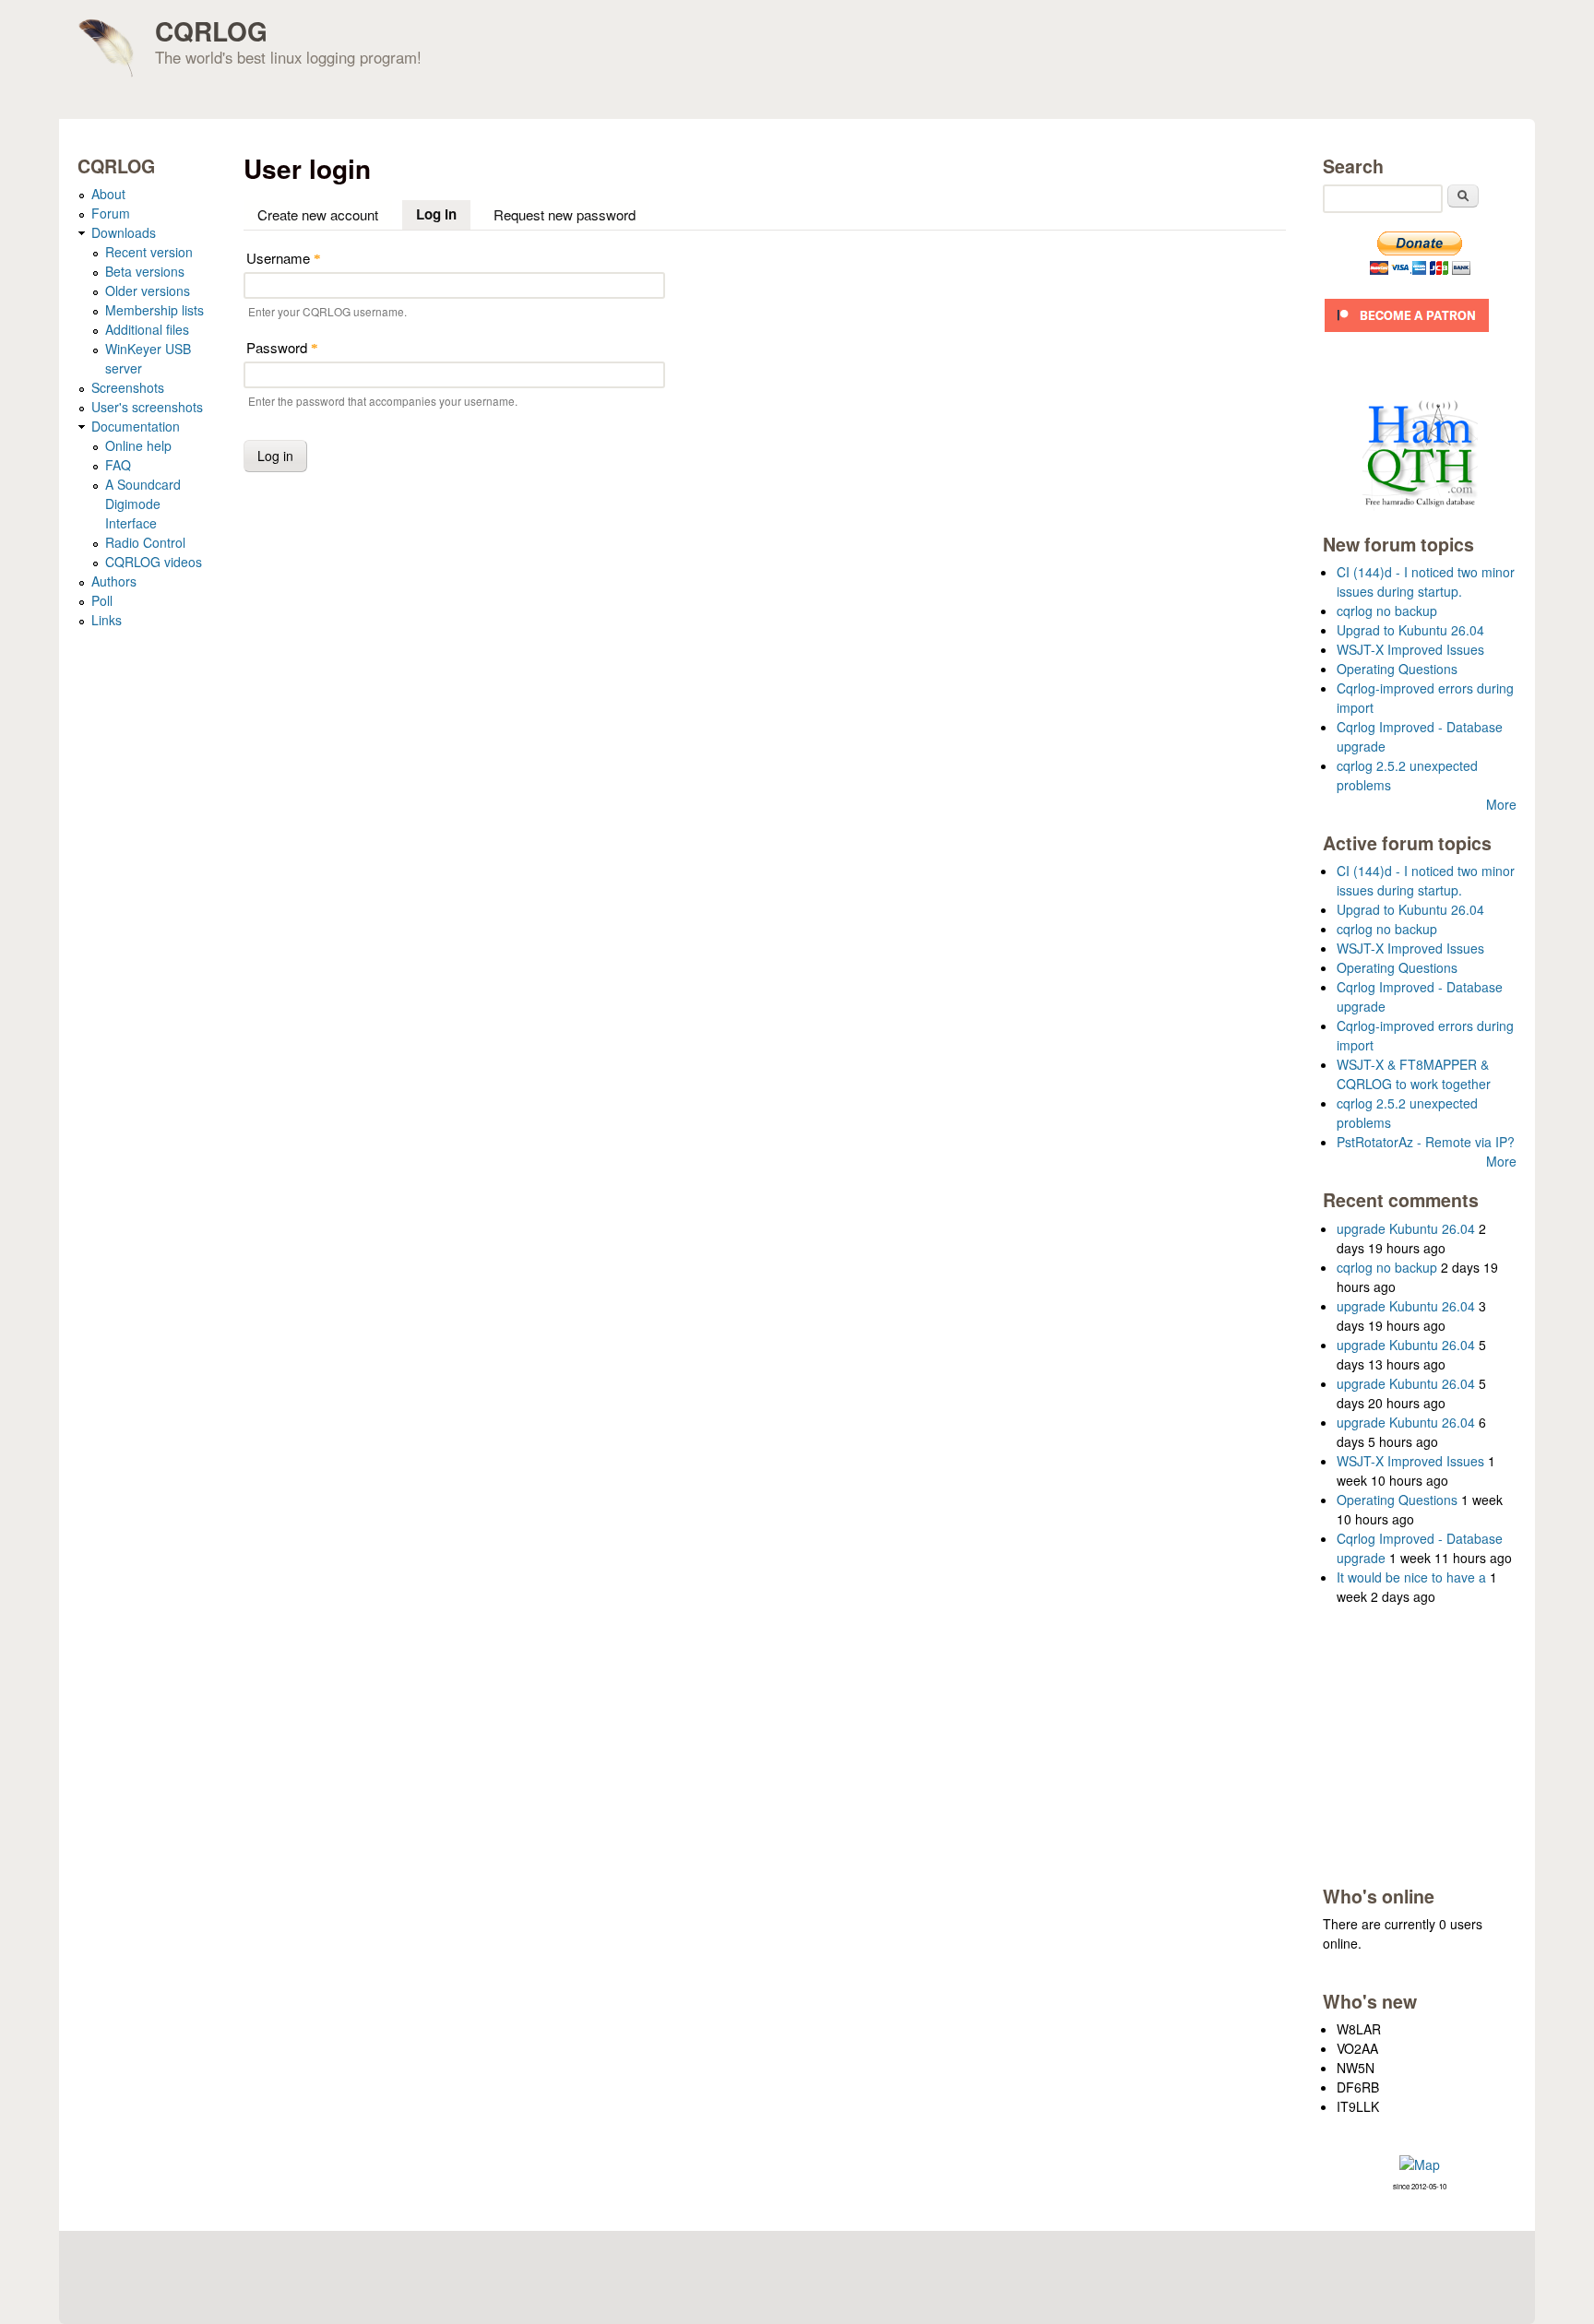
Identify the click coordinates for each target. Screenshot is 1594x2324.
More (1501, 804)
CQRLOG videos (154, 562)
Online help (138, 445)
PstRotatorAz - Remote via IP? (1426, 1142)
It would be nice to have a (1411, 1577)
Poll (102, 600)
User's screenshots (147, 407)
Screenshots (128, 387)
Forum (111, 213)
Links (107, 620)
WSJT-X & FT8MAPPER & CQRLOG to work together (1414, 1074)
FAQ (118, 465)
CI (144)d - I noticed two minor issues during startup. (1426, 581)
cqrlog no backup (1387, 611)
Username (284, 258)
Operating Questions (1397, 669)
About (108, 194)
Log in (443, 214)
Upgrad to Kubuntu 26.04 (1410, 630)
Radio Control (145, 542)
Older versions (148, 290)
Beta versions (145, 271)
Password (282, 347)
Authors (114, 581)
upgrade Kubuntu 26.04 (1406, 1228)
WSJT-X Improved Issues (1410, 649)
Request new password (565, 214)
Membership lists (155, 310)
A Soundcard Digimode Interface (143, 504)
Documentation (136, 426)
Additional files (147, 329)
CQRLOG (211, 31)
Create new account (318, 214)
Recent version (149, 252)
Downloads (124, 232)
